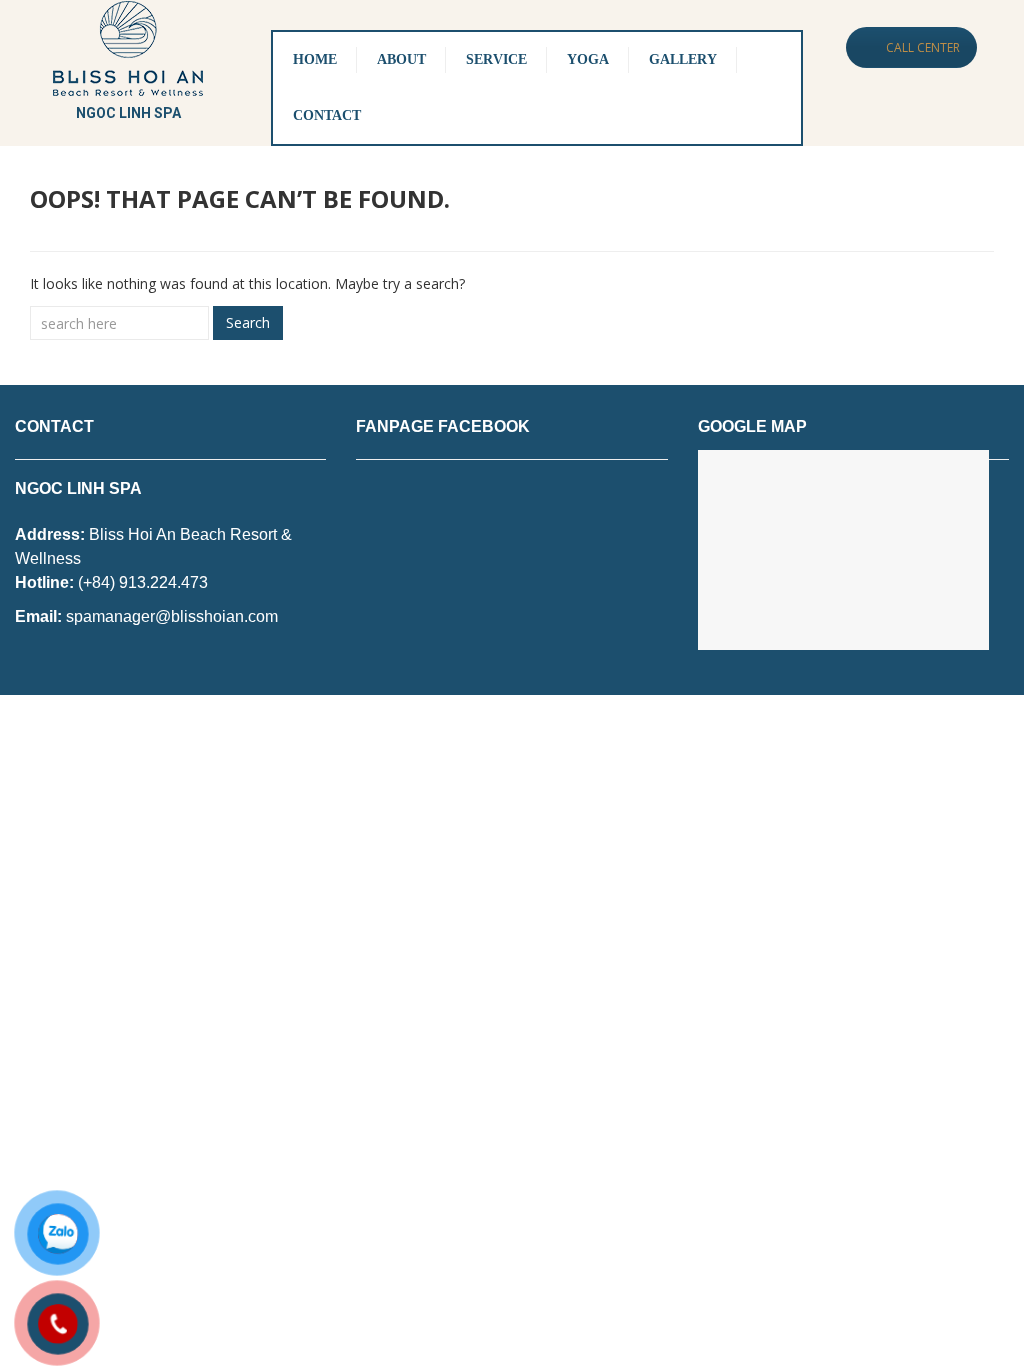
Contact (327, 115)
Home (315, 59)
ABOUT (401, 59)
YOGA (588, 59)
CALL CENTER (923, 47)
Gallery (683, 59)
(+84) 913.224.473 (143, 582)
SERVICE (496, 59)
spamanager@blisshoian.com (172, 616)
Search (248, 322)
